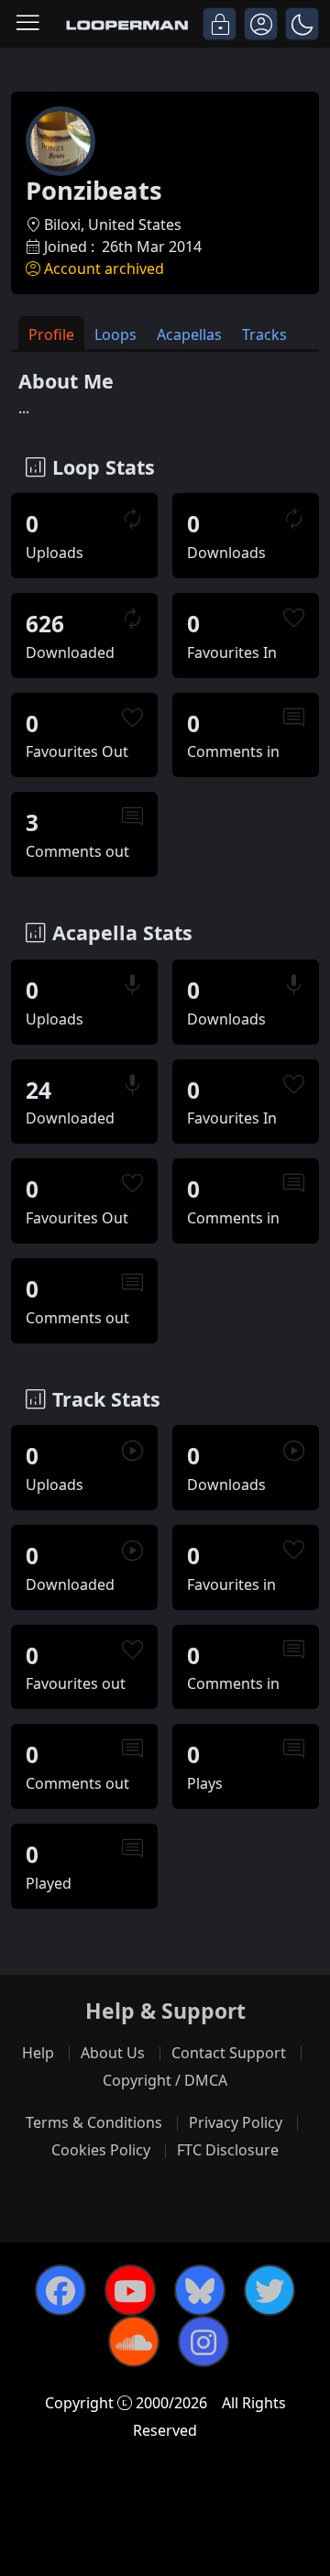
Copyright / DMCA (165, 2080)
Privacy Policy (236, 2122)
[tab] (51, 333)
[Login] (220, 24)
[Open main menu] (27, 24)
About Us (113, 2053)
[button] (302, 24)
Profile (51, 334)
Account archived (104, 269)
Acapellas (189, 334)
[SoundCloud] (134, 2341)
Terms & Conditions (94, 2122)
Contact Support (229, 2053)
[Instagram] (203, 2341)
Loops (115, 334)
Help (38, 2053)
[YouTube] (130, 2290)
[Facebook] (60, 2290)
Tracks (264, 334)
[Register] (261, 24)
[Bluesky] (200, 2290)
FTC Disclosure (228, 2150)
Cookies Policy (101, 2150)
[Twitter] (269, 2290)
